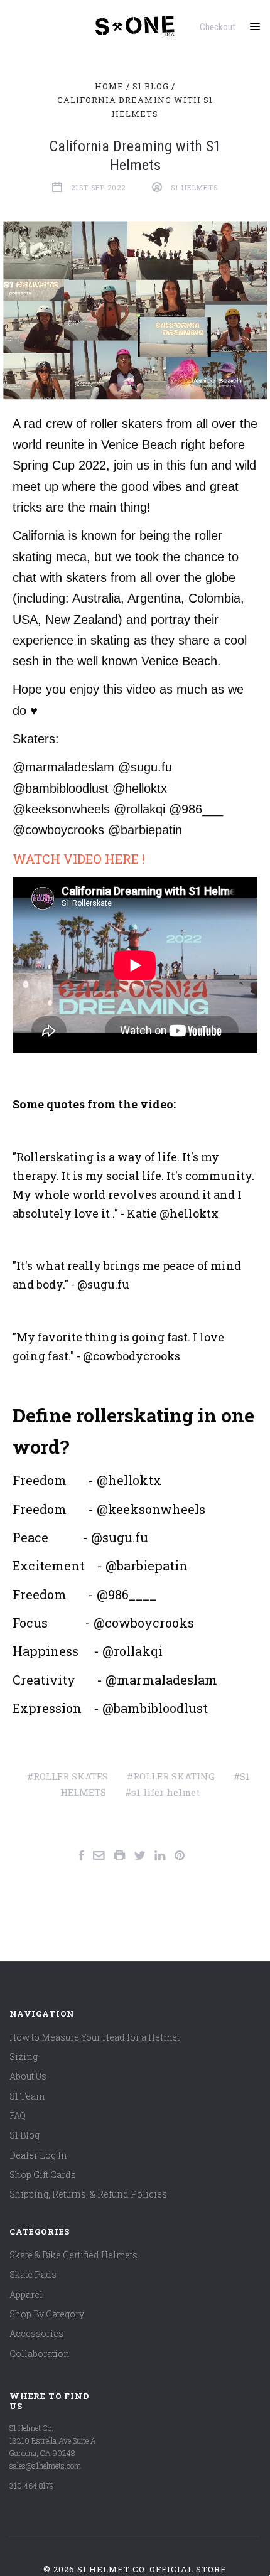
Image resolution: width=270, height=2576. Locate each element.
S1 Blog (24, 2135)
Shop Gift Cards (43, 2175)
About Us (28, 2076)
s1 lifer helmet (165, 1792)
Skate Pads (33, 2274)
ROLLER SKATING (174, 1776)
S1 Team (27, 2096)
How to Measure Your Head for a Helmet (94, 2037)
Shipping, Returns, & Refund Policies (88, 2194)
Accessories (36, 2333)
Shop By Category (47, 2314)
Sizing (24, 2057)
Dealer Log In (38, 2155)
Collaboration (40, 2353)
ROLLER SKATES (71, 1776)
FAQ (18, 2116)
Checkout (218, 27)
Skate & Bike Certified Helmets (73, 2255)
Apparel (26, 2294)
